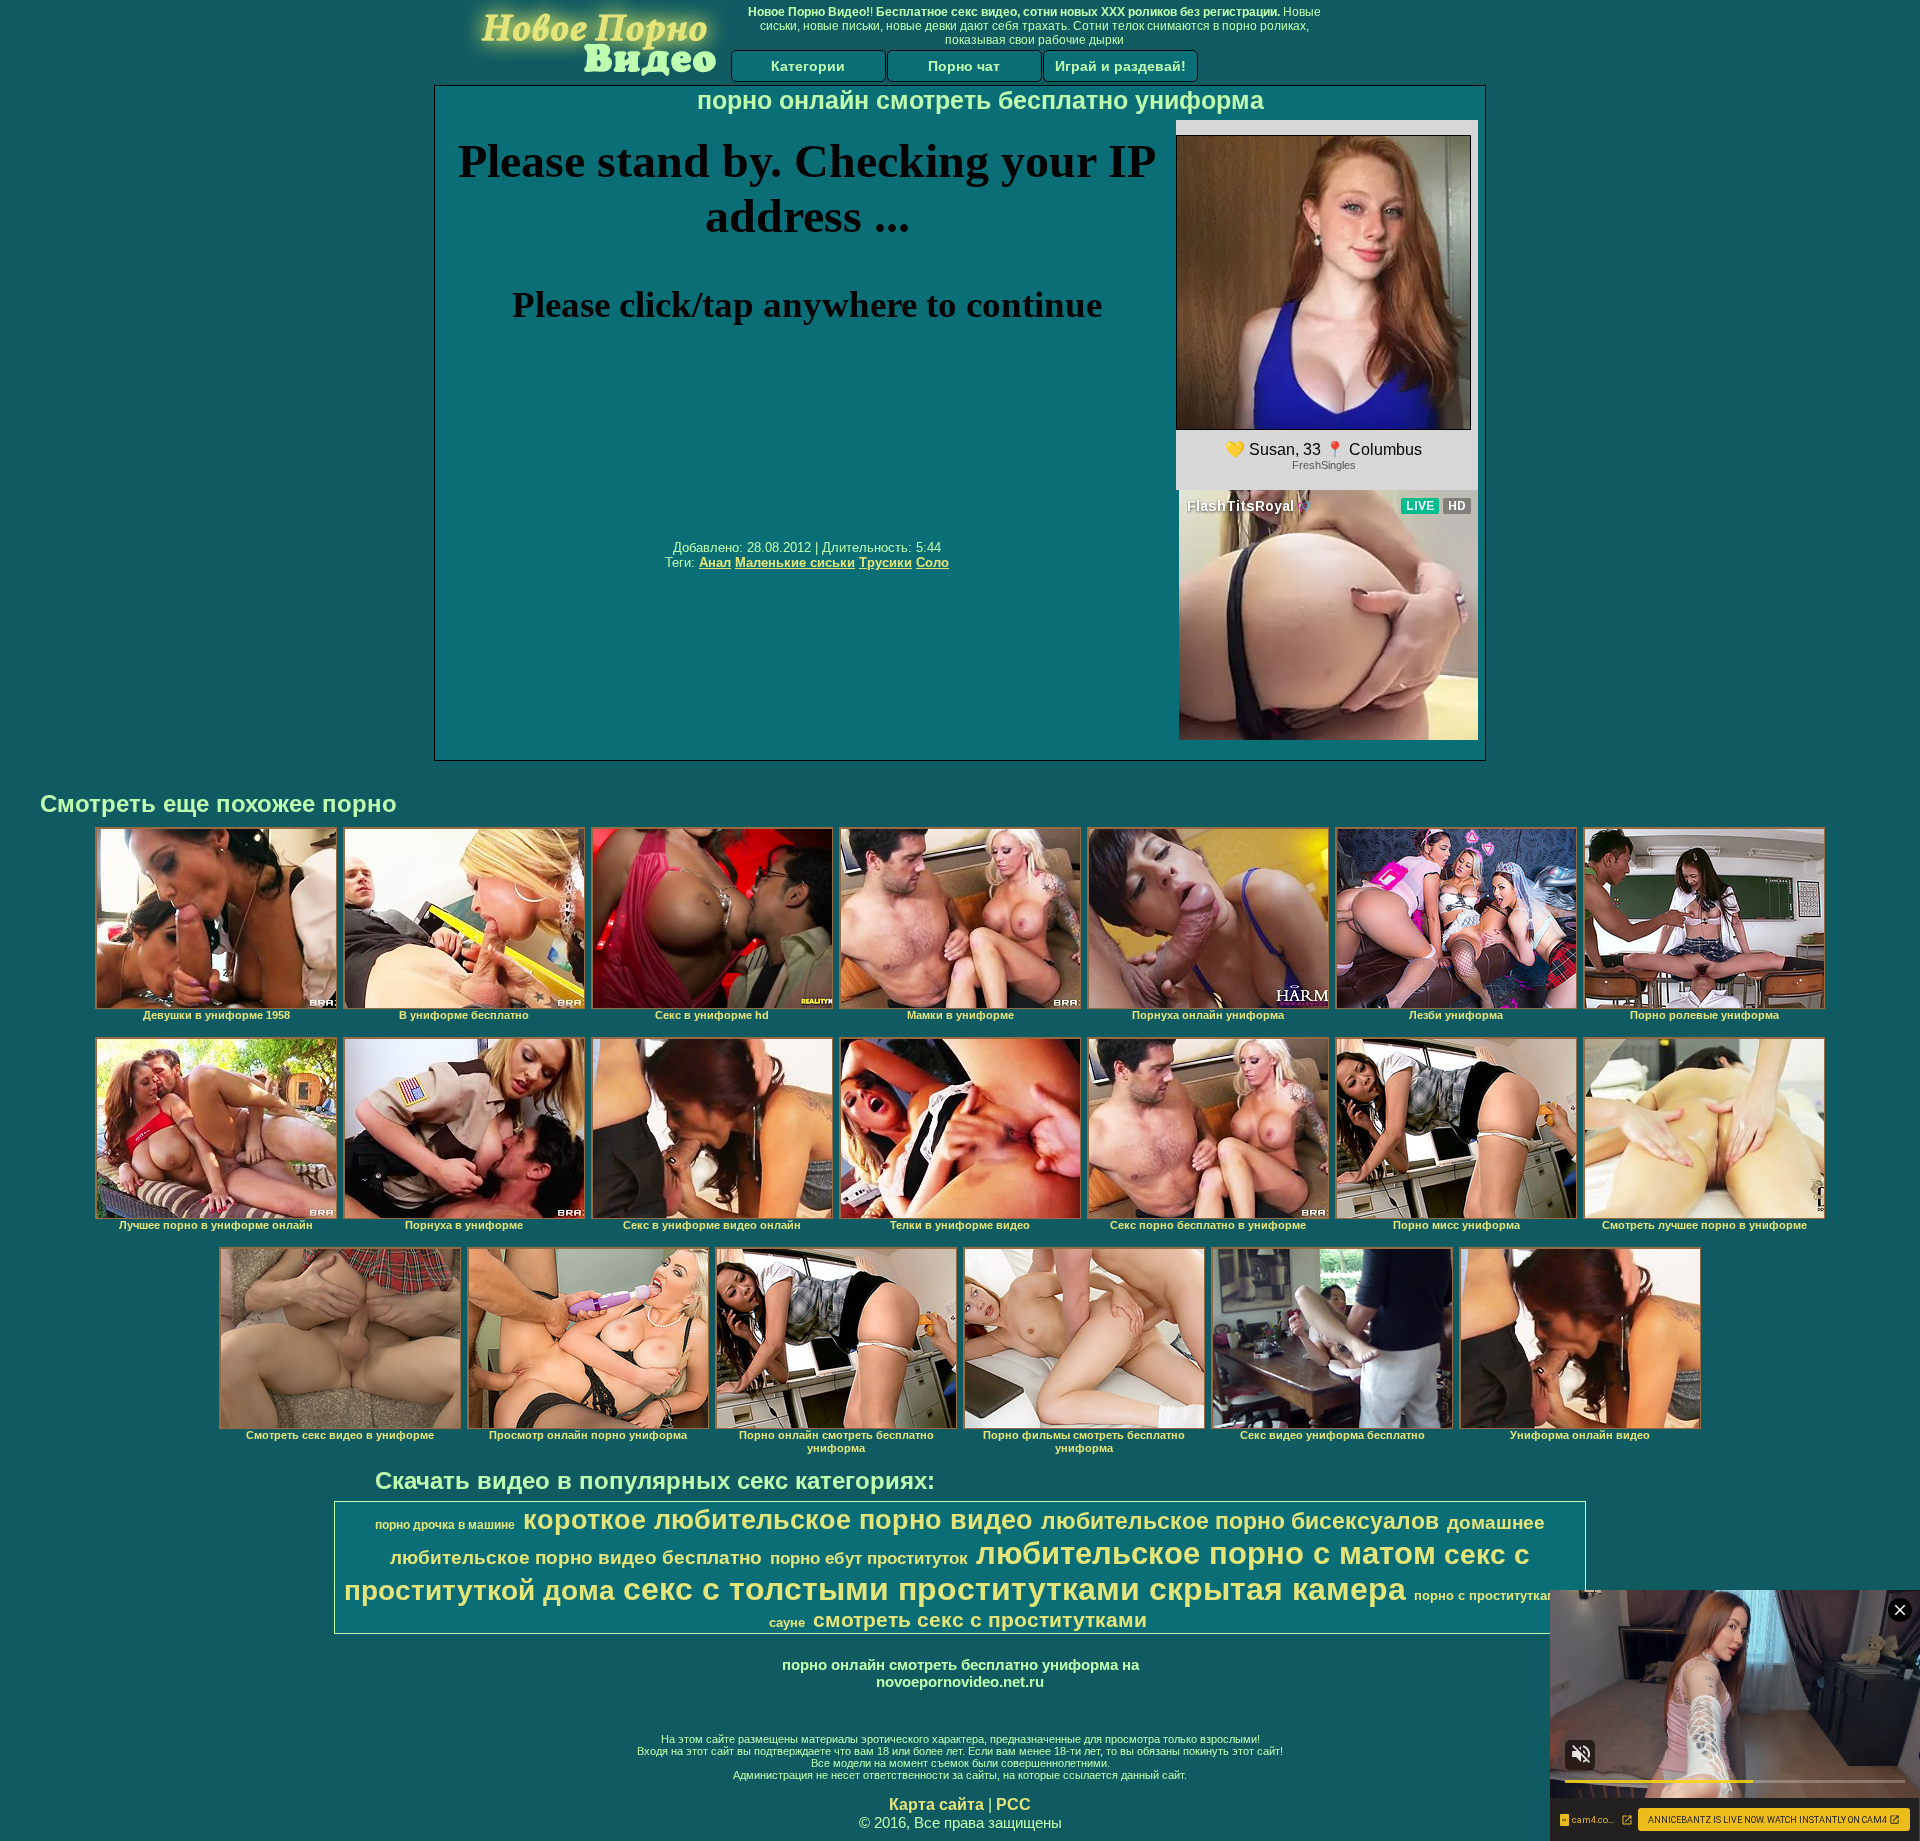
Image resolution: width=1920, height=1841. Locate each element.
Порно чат (964, 66)
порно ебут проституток (869, 1558)
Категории (808, 66)
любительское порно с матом (1206, 1553)
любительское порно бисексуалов (1240, 1521)
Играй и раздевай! (1120, 66)
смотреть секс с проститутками (980, 1620)
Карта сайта (936, 1804)
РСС (1013, 1804)
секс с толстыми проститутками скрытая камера (1014, 1589)
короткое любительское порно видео (778, 1520)
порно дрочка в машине (445, 1525)
